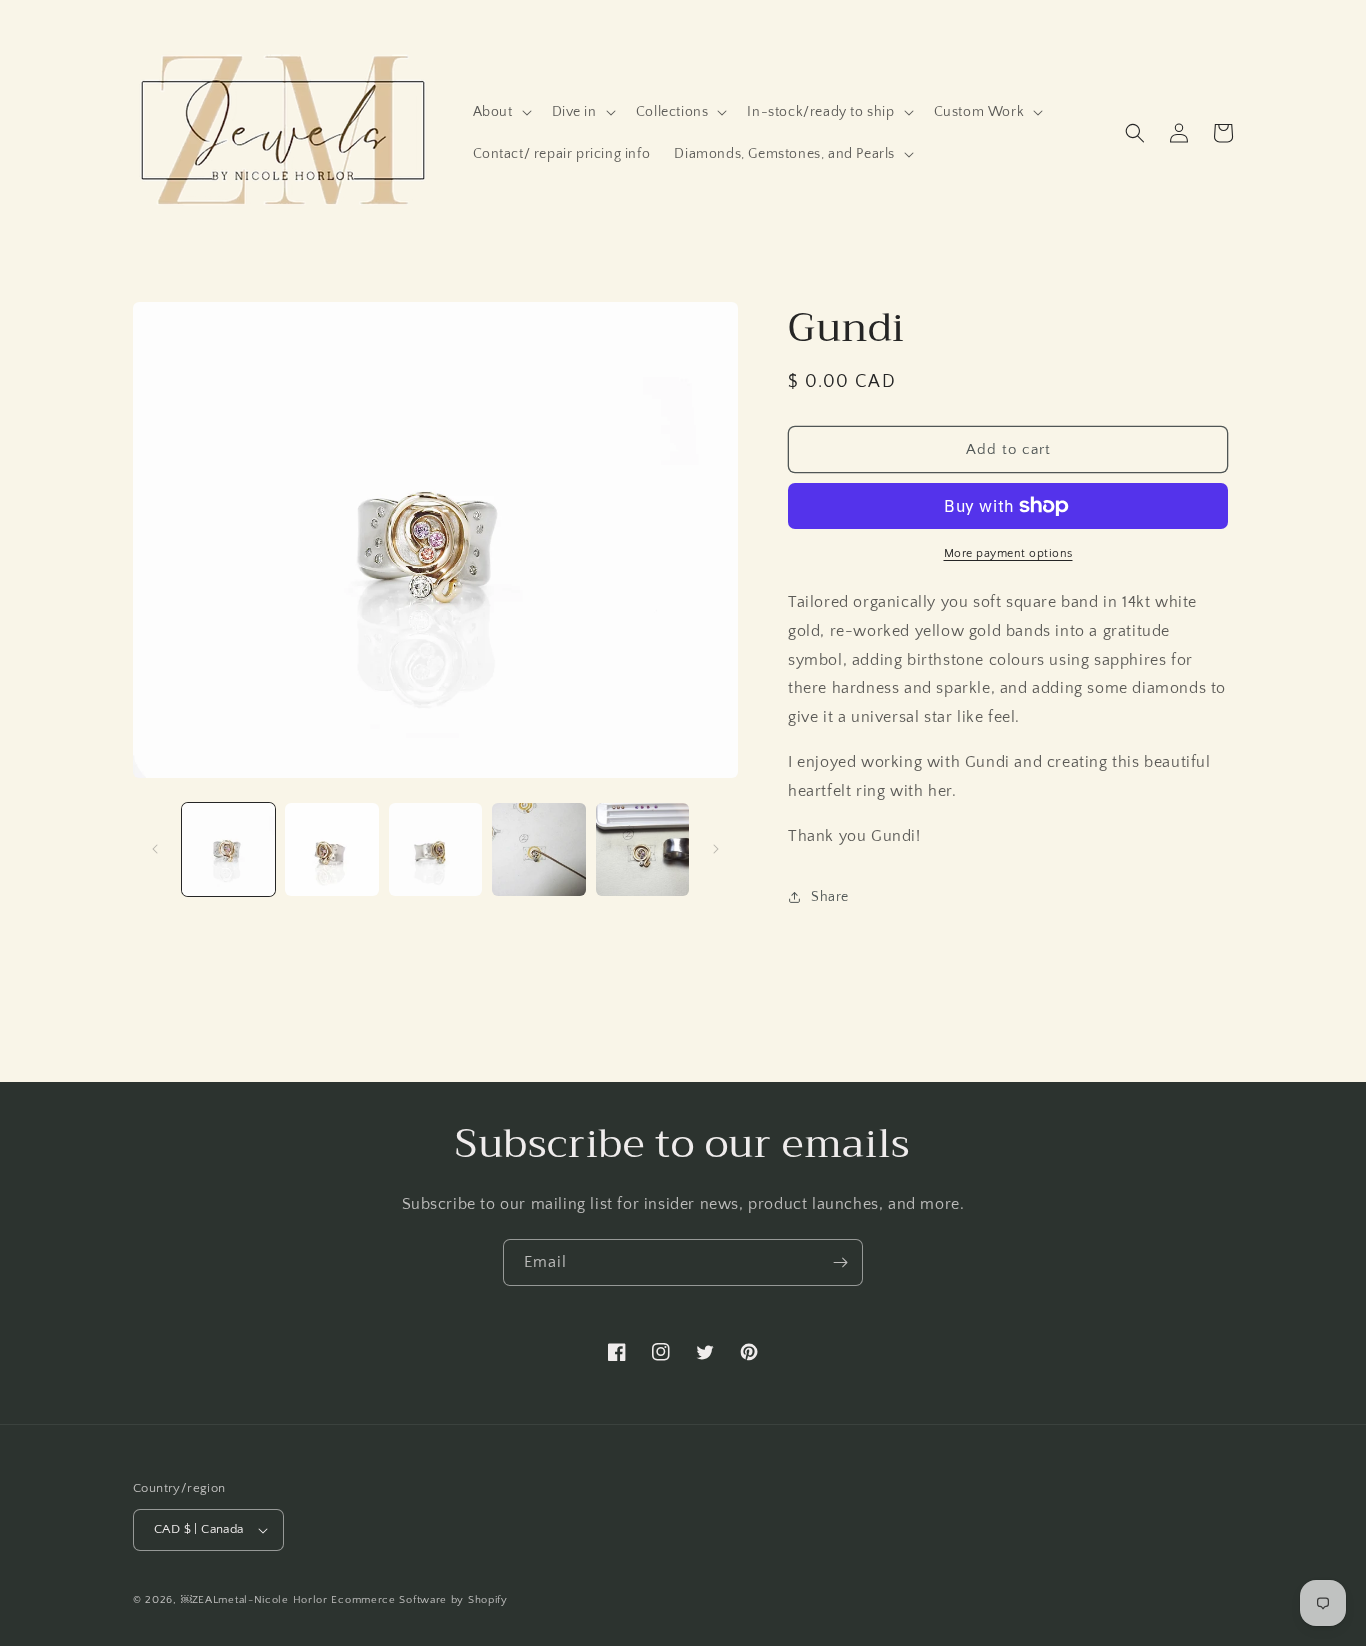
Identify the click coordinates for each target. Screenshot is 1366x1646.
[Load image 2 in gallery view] (331, 849)
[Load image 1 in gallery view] (228, 849)
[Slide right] (716, 849)
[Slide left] (155, 849)
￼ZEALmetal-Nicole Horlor (254, 1600)
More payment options (1008, 553)
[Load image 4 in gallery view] (538, 849)
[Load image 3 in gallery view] (435, 849)
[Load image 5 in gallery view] (642, 849)
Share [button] (830, 897)
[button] (500, 112)
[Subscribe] (840, 1262)
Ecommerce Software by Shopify (419, 1600)
